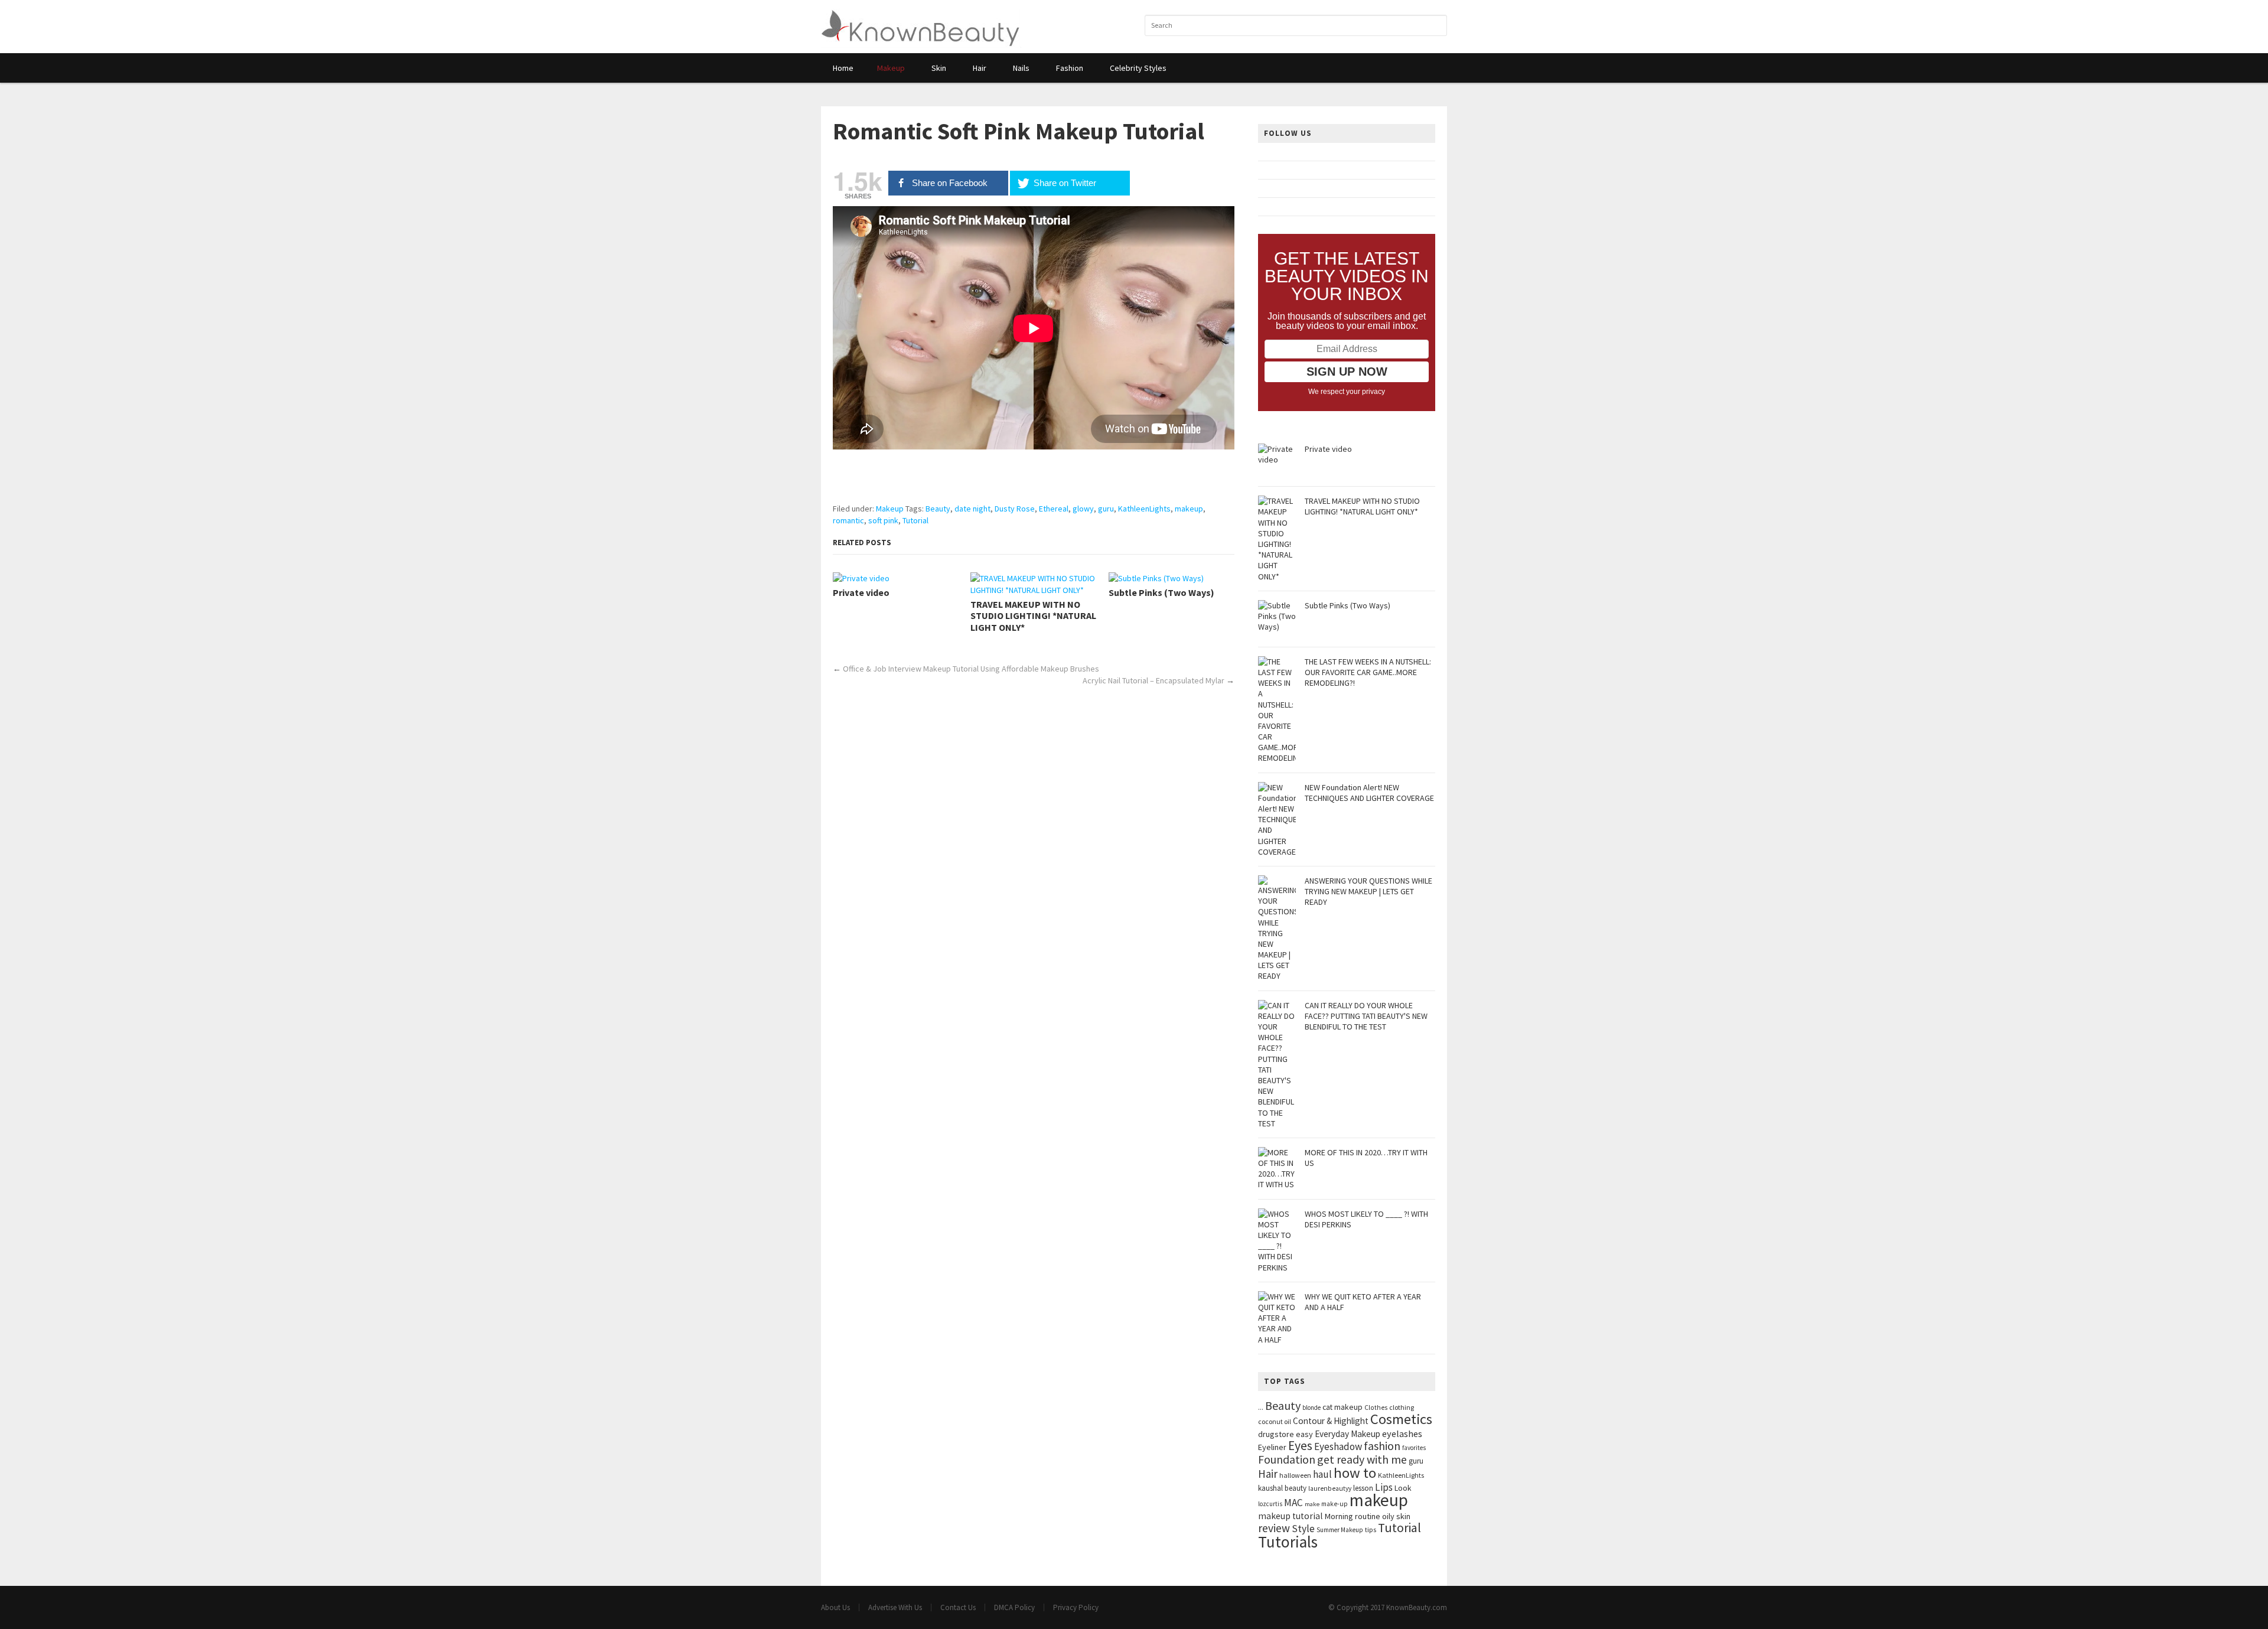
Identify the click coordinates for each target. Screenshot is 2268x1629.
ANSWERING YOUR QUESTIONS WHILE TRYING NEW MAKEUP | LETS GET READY (1368, 891)
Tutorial (915, 520)
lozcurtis (1270, 1504)
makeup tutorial (1291, 1516)
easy (1304, 1434)
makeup (1189, 509)
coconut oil (1275, 1421)
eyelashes (1402, 1433)
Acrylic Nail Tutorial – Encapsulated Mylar (1153, 680)
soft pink (883, 520)
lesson (1363, 1488)
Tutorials (1288, 1542)
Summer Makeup (1340, 1530)
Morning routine (1353, 1516)
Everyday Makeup (1348, 1434)
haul (1322, 1474)
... (1261, 1407)
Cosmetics (1401, 1419)
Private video (861, 593)
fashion (1382, 1446)
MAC (1293, 1503)
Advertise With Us (895, 1607)
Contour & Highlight (1331, 1421)
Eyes (1300, 1446)
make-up (1335, 1504)
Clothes (1376, 1408)
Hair (1268, 1474)
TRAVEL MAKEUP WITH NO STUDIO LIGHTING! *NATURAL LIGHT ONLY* (1033, 616)
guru (1106, 509)
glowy (1083, 509)
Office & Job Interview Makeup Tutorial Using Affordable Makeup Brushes (971, 669)
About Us (835, 1607)
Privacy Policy (1076, 1607)
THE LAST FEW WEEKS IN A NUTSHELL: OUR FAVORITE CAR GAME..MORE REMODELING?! (1368, 672)
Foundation (1287, 1459)
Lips (1384, 1487)
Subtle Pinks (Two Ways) (1161, 593)
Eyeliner (1272, 1447)
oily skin (1396, 1516)
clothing (1402, 1407)
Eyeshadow (1338, 1446)
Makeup (890, 509)
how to (1355, 1473)
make (1312, 1504)
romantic (848, 520)
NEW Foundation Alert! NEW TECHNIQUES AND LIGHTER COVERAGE (1369, 793)
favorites (1414, 1448)
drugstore (1276, 1434)
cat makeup (1342, 1407)
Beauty (938, 509)
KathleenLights (1144, 509)
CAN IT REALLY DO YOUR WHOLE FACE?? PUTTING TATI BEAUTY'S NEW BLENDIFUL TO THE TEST (1366, 1016)
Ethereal (1054, 509)
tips (1371, 1529)
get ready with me (1362, 1459)
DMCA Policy (1014, 1607)
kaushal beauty (1282, 1488)
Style (1303, 1529)
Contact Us (958, 1607)
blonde (1311, 1408)
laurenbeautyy (1330, 1488)
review (1274, 1528)
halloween (1295, 1475)
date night (972, 509)
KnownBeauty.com (1417, 1607)
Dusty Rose (1015, 509)
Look (1403, 1488)
